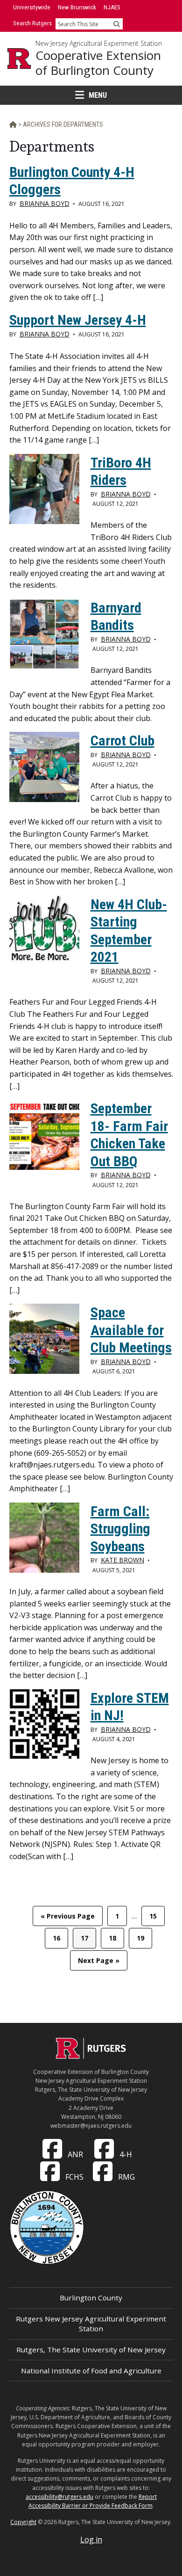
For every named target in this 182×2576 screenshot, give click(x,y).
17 (88, 1938)
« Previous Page (68, 1919)
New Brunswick (77, 7)
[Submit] (117, 24)
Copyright (23, 2522)
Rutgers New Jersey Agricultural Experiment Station (91, 2324)
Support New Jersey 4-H (78, 320)
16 (60, 1938)
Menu (98, 95)
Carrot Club (122, 741)
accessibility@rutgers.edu (59, 2497)
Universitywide (32, 7)
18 (116, 1938)
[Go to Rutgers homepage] (91, 2056)
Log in (91, 2540)
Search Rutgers (32, 23)
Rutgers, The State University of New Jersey (91, 2350)
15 (157, 1916)
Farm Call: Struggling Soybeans (120, 1529)
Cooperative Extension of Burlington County (98, 63)
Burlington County (91, 2298)
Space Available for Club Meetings (131, 1330)
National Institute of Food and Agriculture (91, 2371)
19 (144, 1938)
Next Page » (98, 1963)
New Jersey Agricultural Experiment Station (99, 44)
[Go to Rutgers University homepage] (19, 58)
